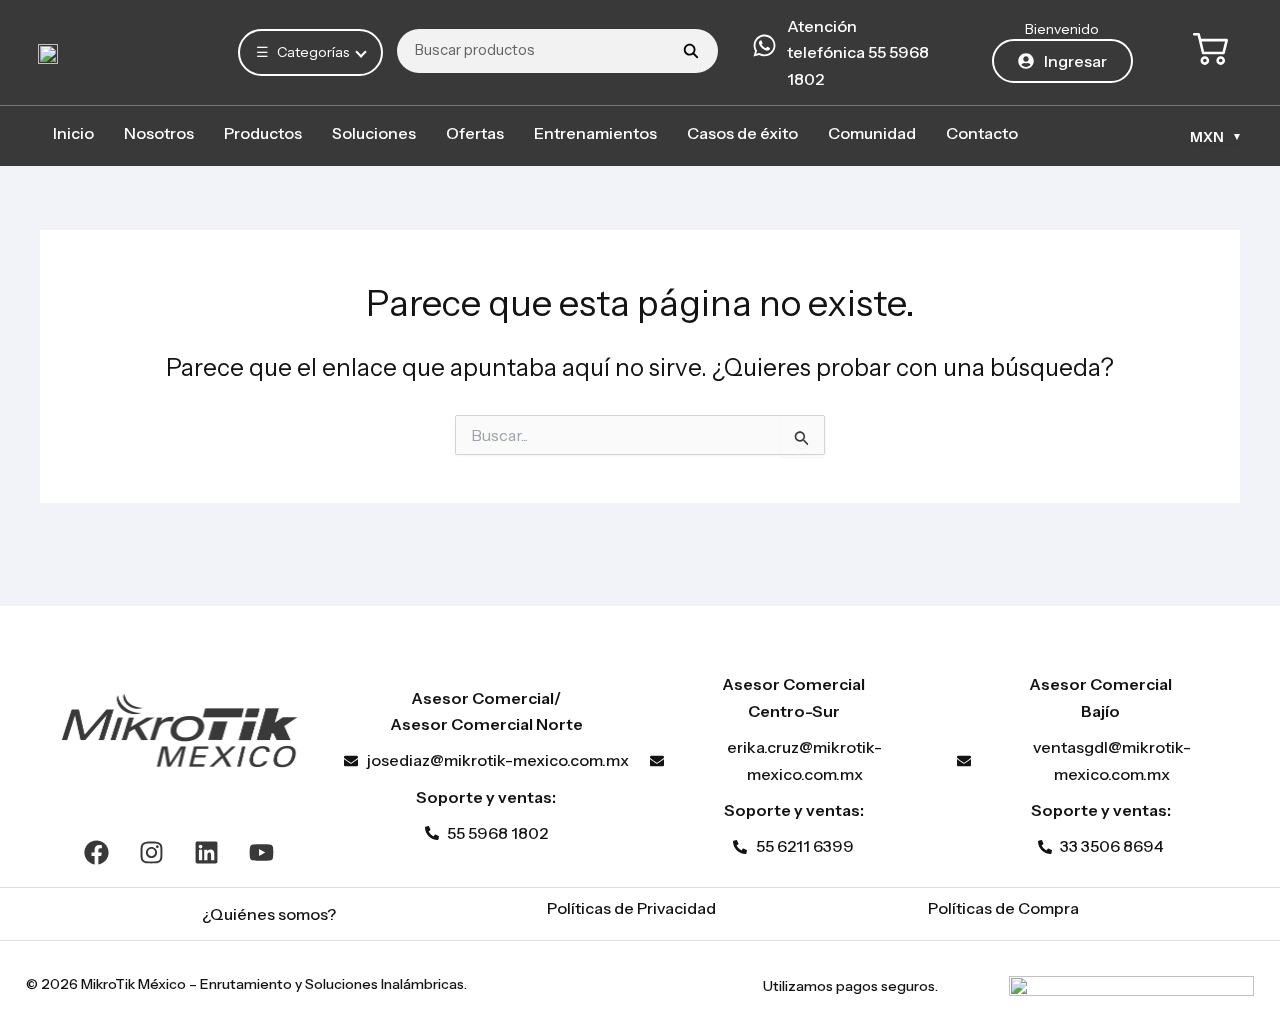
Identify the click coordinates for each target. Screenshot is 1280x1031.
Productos (263, 133)
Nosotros (159, 133)
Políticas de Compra (1003, 908)
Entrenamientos (595, 133)
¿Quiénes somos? (269, 914)
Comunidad (872, 133)
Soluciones (374, 133)
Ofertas (475, 133)
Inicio (73, 133)
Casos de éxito (742, 133)
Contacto (982, 133)
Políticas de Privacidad (631, 908)
